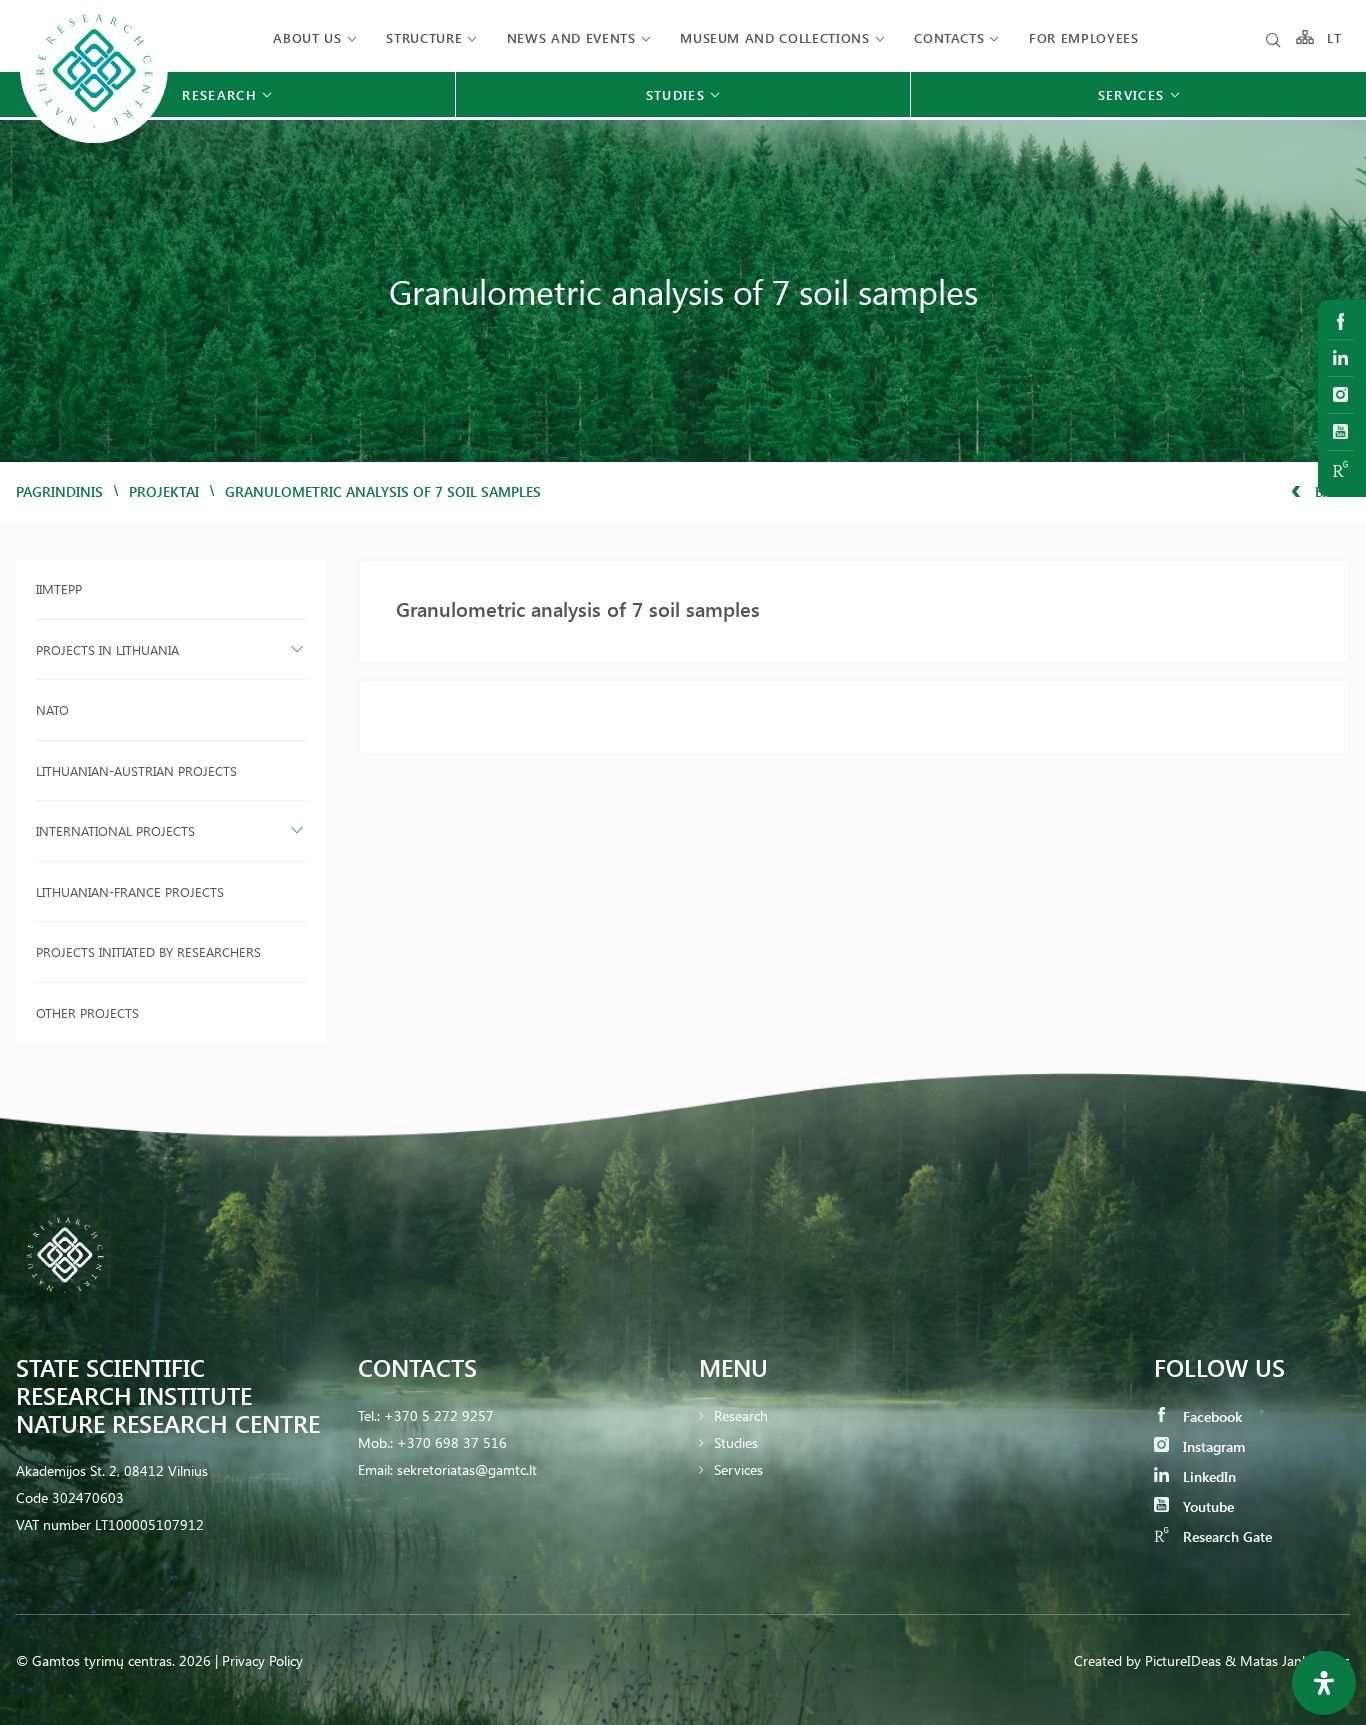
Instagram (1212, 1446)
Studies (736, 1442)
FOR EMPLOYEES (1083, 37)
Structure (424, 37)
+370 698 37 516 (452, 1442)
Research (741, 1415)
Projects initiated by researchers (148, 951)
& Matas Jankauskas (1287, 1660)
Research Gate (1225, 1536)
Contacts (949, 37)
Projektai (164, 491)
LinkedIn (1207, 1476)
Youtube (1206, 1506)
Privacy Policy (262, 1660)
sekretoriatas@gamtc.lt (467, 1469)
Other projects (87, 1012)
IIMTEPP (59, 588)
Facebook (1210, 1416)
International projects (115, 830)
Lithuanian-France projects (130, 891)
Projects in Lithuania (107, 649)
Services (738, 1469)
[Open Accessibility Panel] (1324, 1683)
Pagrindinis (59, 491)
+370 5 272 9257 (439, 1415)
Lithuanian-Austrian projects (136, 770)
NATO (52, 709)
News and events (571, 37)
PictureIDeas (1183, 1660)
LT (1334, 37)
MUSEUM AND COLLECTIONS (774, 37)
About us (307, 37)
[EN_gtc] (94, 140)
